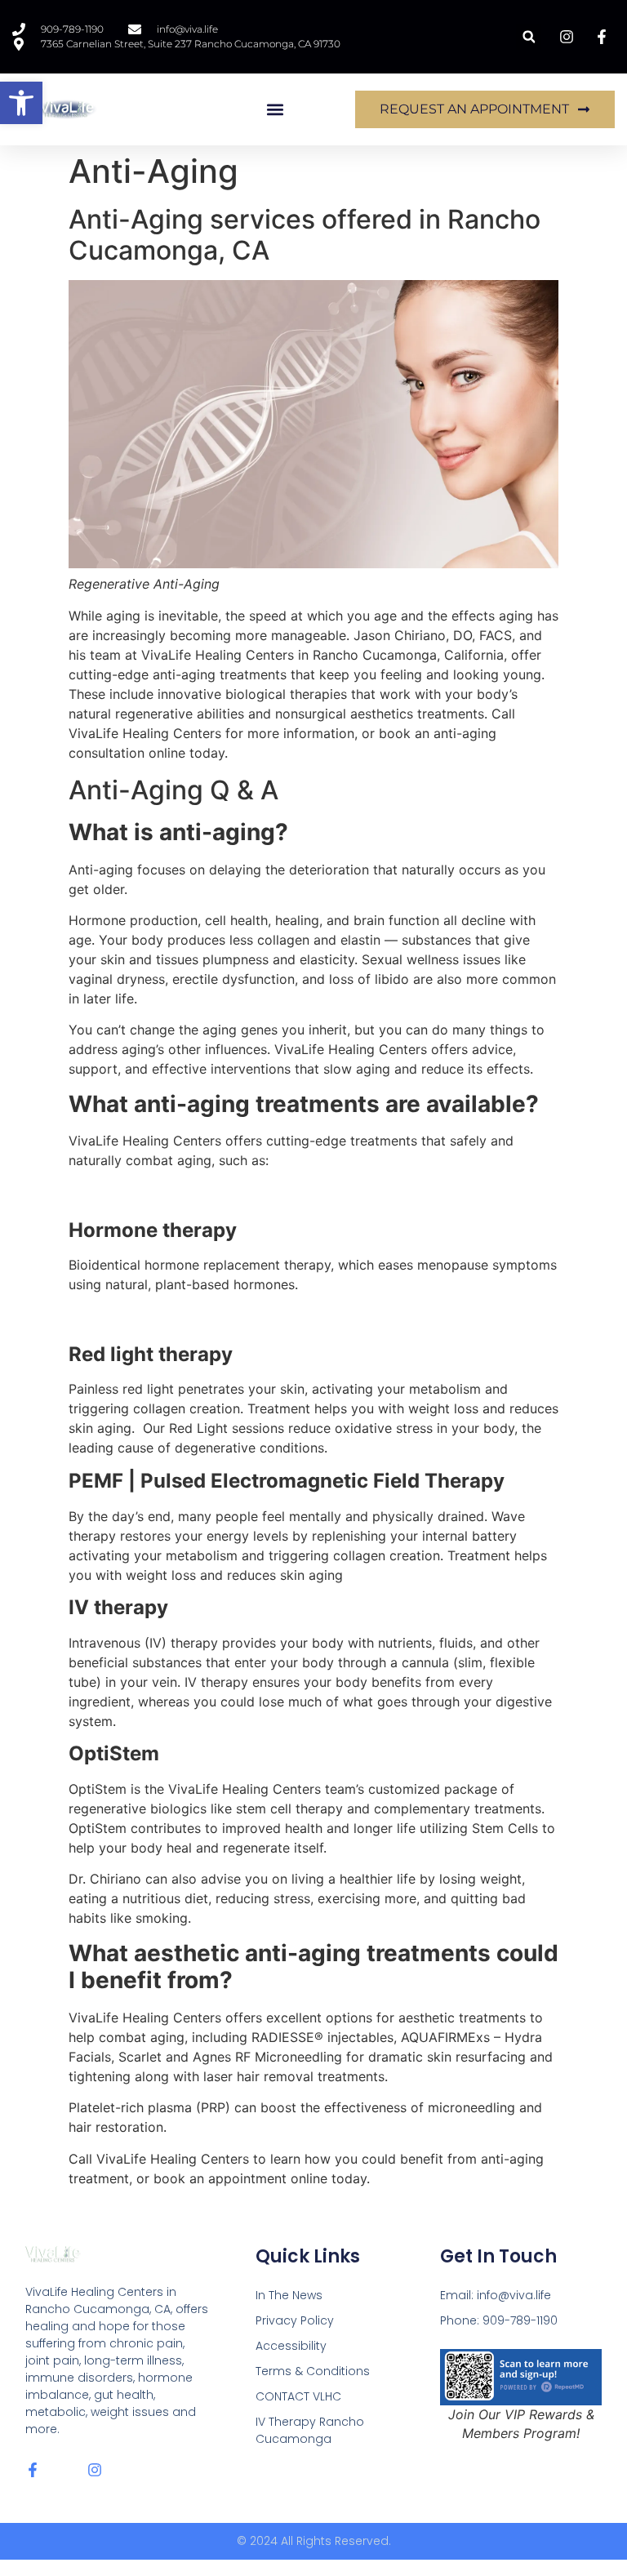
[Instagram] (95, 2470)
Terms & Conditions (313, 2371)
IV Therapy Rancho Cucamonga (310, 2430)
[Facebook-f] (33, 2470)
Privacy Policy (295, 2320)
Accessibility (291, 2346)
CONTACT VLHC (298, 2396)
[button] (21, 103)
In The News (289, 2295)
